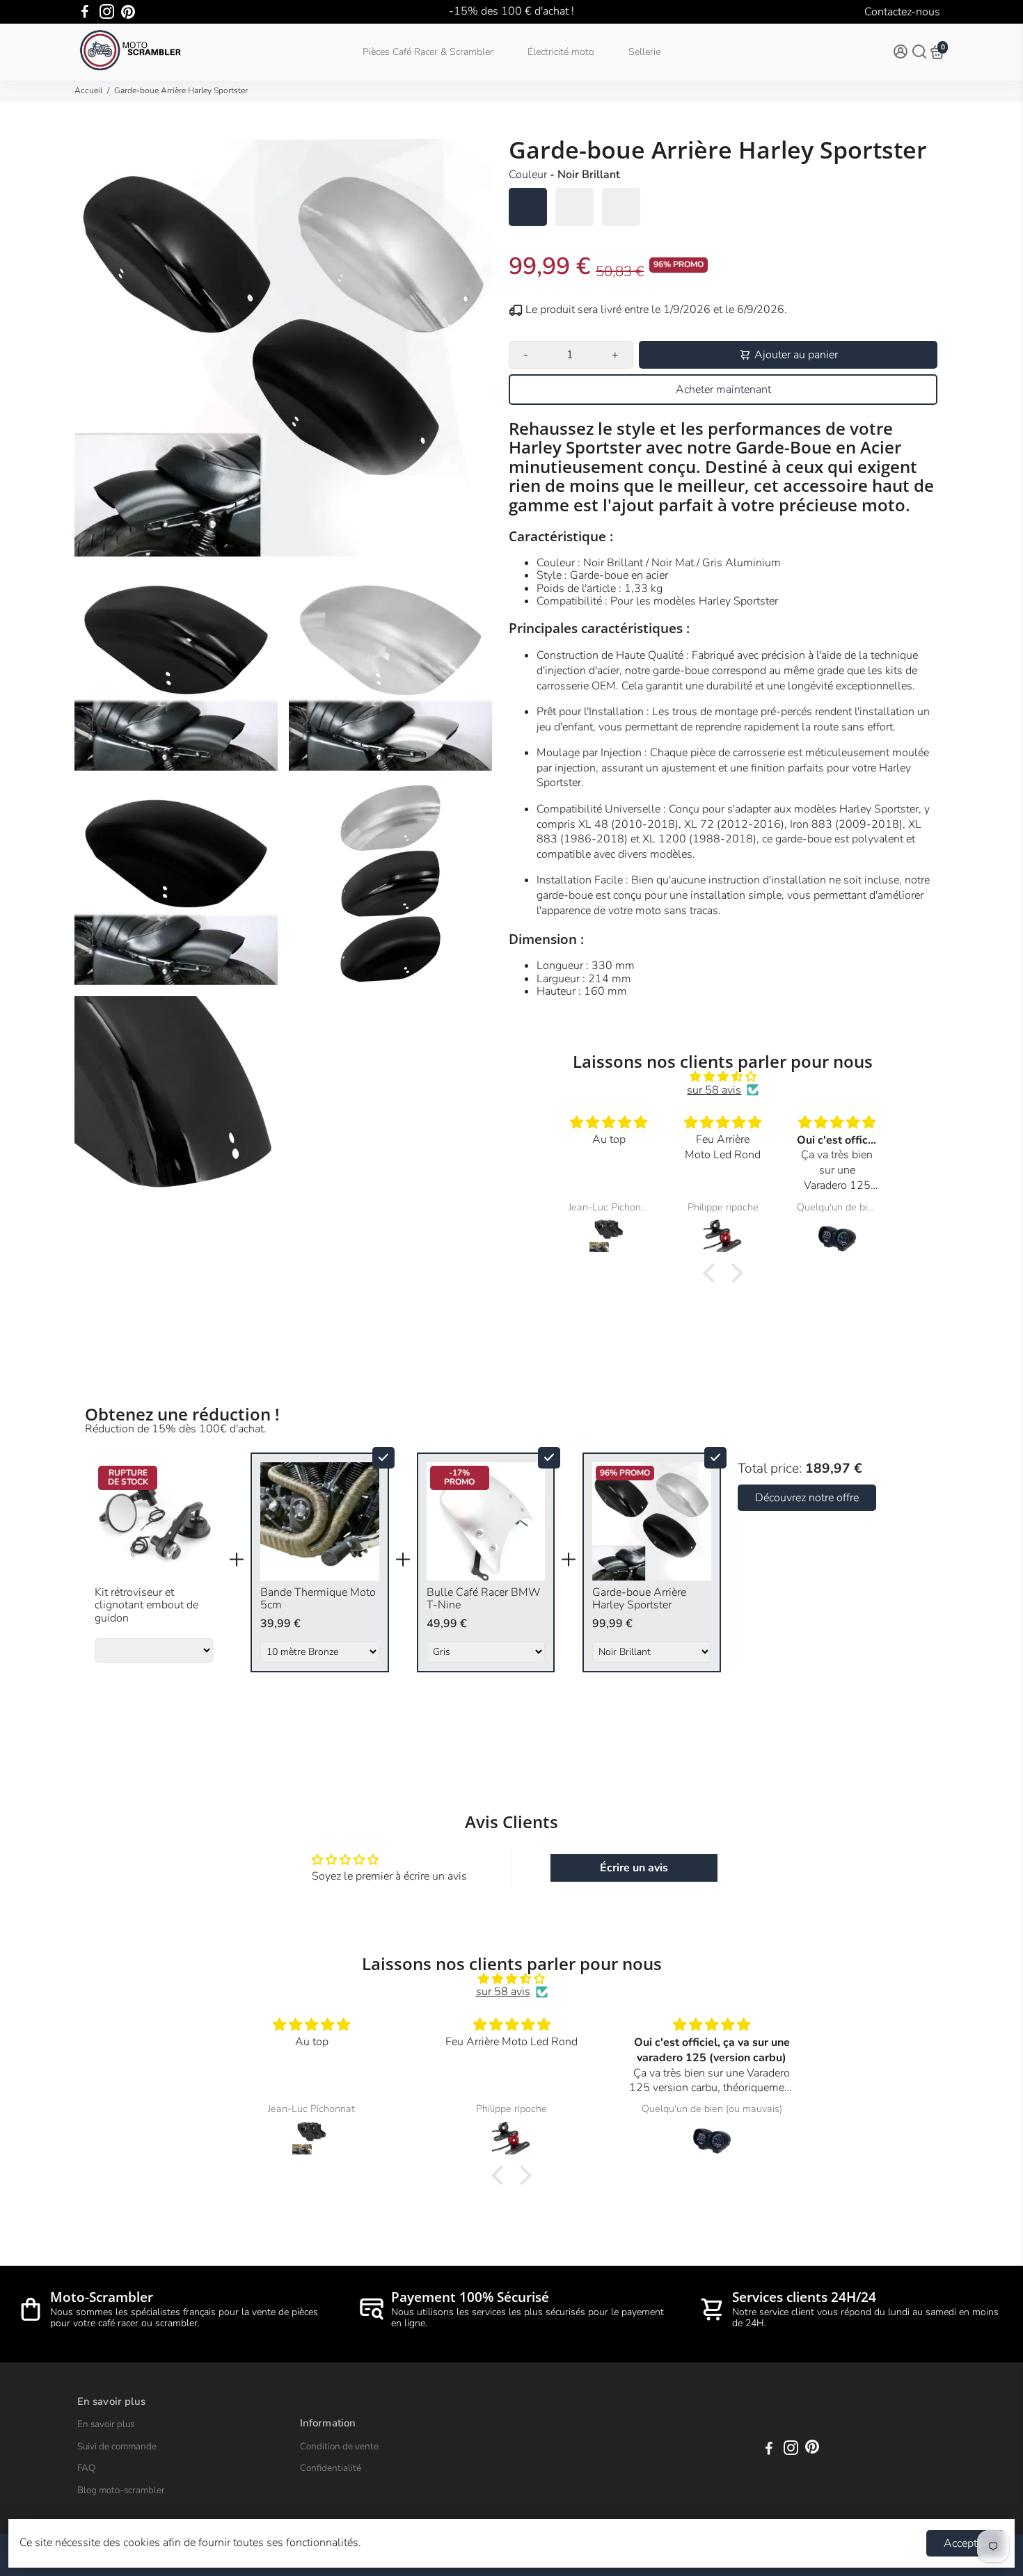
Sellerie (644, 52)
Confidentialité (331, 2468)
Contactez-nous (902, 12)
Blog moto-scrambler (121, 2490)
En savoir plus (106, 2424)
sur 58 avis (714, 1090)
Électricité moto (561, 52)
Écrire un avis (634, 1868)
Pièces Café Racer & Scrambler (428, 52)
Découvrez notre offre (807, 1498)
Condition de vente (339, 2447)
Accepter (965, 2543)
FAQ (86, 2468)
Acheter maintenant (723, 390)
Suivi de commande (117, 2447)
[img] (723, 1077)
